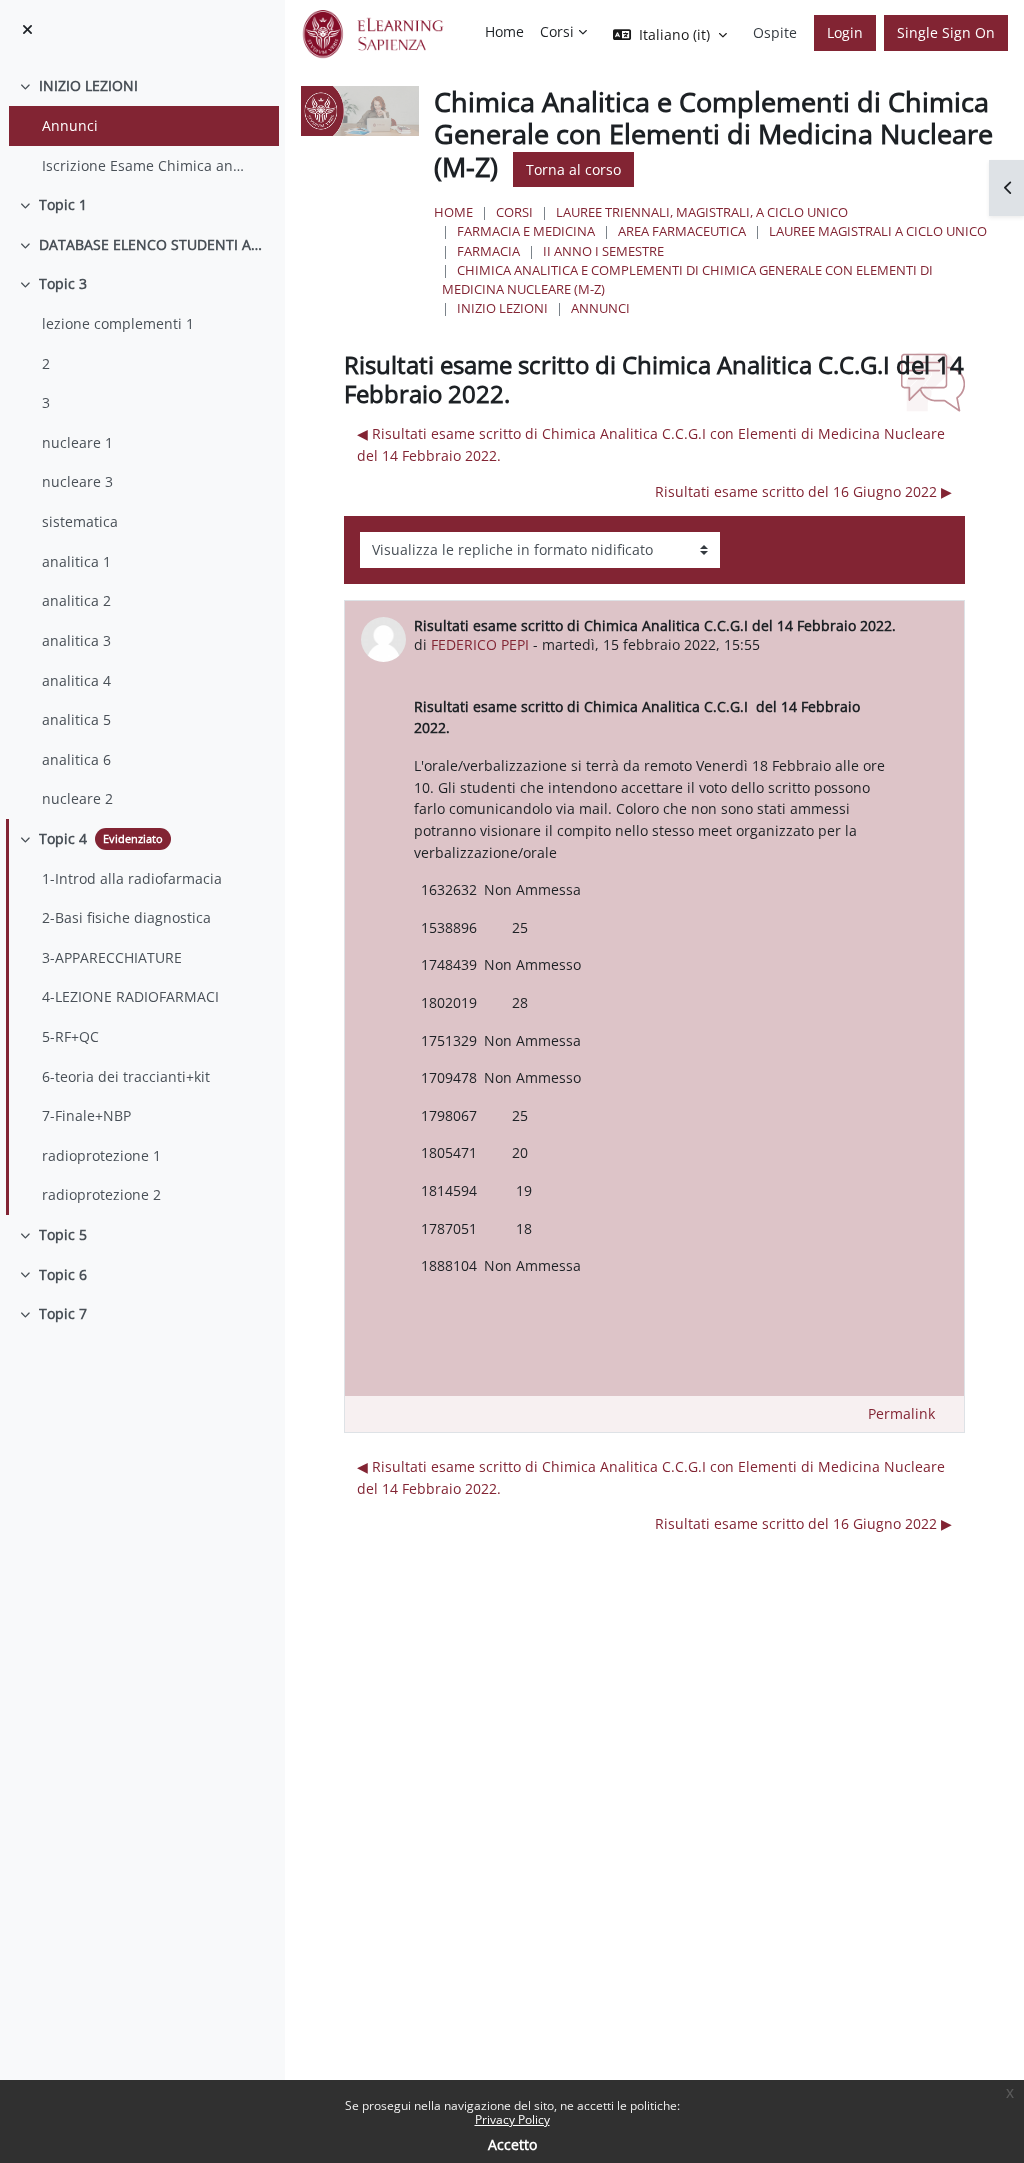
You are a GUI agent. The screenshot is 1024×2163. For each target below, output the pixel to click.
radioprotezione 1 (101, 1155)
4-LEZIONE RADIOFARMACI (130, 996)
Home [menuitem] (504, 31)
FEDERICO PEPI (480, 644)
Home (453, 212)
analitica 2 (76, 600)
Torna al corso (573, 169)
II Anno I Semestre (603, 251)
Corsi (514, 212)
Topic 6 (63, 1274)
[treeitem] (142, 125)
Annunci (70, 125)
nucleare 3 (77, 481)
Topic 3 (63, 283)
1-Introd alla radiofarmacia (132, 878)
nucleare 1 (77, 442)
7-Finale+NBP (86, 1115)
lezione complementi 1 (118, 323)
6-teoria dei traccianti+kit (126, 1076)
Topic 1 (63, 204)
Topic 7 (63, 1313)
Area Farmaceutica (682, 231)
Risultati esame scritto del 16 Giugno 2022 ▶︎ (803, 491)
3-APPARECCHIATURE (112, 957)
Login (845, 32)
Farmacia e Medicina (526, 231)
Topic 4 (63, 838)
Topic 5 (63, 1234)
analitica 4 (76, 680)
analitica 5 (76, 719)
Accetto (512, 2144)
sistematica (80, 521)
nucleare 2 (77, 798)
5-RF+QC (70, 1036)
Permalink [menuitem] (901, 1413)
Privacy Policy (512, 2119)
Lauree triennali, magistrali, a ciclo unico (702, 212)
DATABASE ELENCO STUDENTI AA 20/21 (154, 244)
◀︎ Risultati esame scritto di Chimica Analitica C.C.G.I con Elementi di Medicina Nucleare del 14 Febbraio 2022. (651, 444)
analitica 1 (76, 561)
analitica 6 (76, 759)
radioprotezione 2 (101, 1194)
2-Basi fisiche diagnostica (126, 917)
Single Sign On (946, 32)
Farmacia (488, 251)
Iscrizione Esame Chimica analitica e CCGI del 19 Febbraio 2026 (145, 165)
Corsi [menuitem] (557, 31)
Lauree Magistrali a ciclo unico (878, 231)
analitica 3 (76, 640)
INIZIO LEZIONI (88, 85)
